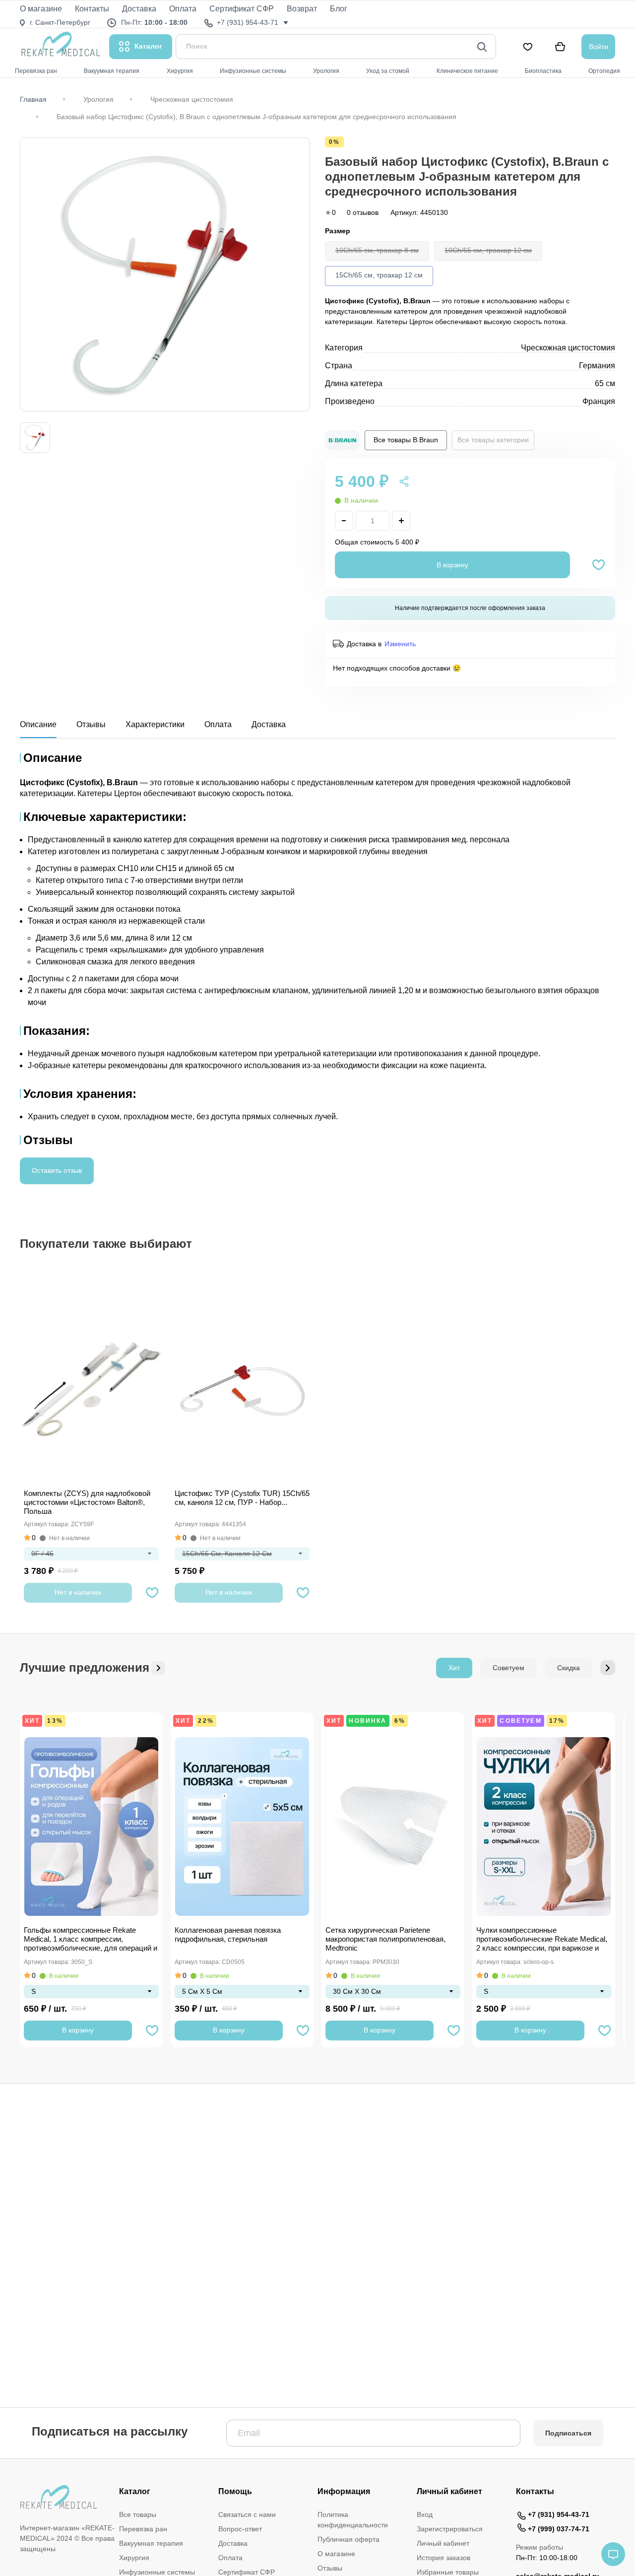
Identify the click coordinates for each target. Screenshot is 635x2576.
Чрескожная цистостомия (192, 99)
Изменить (400, 644)
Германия (597, 366)
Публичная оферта (349, 2539)
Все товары (138, 2514)
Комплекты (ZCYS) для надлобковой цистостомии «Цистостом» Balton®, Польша (87, 1502)
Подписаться (568, 2433)
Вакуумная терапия (151, 2543)
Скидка (569, 1668)
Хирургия (134, 2558)
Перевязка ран (143, 2529)
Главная (33, 99)
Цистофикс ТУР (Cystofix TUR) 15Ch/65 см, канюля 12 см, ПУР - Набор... (242, 1498)
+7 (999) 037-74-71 (559, 2529)
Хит (454, 1668)
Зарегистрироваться (450, 2529)
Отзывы (91, 724)
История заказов (444, 2558)
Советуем (508, 1668)
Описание (38, 724)
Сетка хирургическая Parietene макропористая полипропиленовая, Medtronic (385, 1939)
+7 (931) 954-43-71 (559, 2514)
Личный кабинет (443, 2543)
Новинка (368, 1721)
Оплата (218, 724)
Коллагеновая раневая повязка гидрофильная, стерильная (228, 1934)
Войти (599, 47)
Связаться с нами (247, 2514)
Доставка (269, 724)
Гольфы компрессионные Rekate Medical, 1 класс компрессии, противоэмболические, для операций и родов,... (91, 1940)
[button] (608, 1668)
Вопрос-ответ (240, 2529)
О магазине (336, 2554)
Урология (98, 99)
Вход (425, 2514)
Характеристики (155, 724)
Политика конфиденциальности (353, 2520)
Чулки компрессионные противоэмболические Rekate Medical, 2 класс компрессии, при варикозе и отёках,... (542, 1940)
